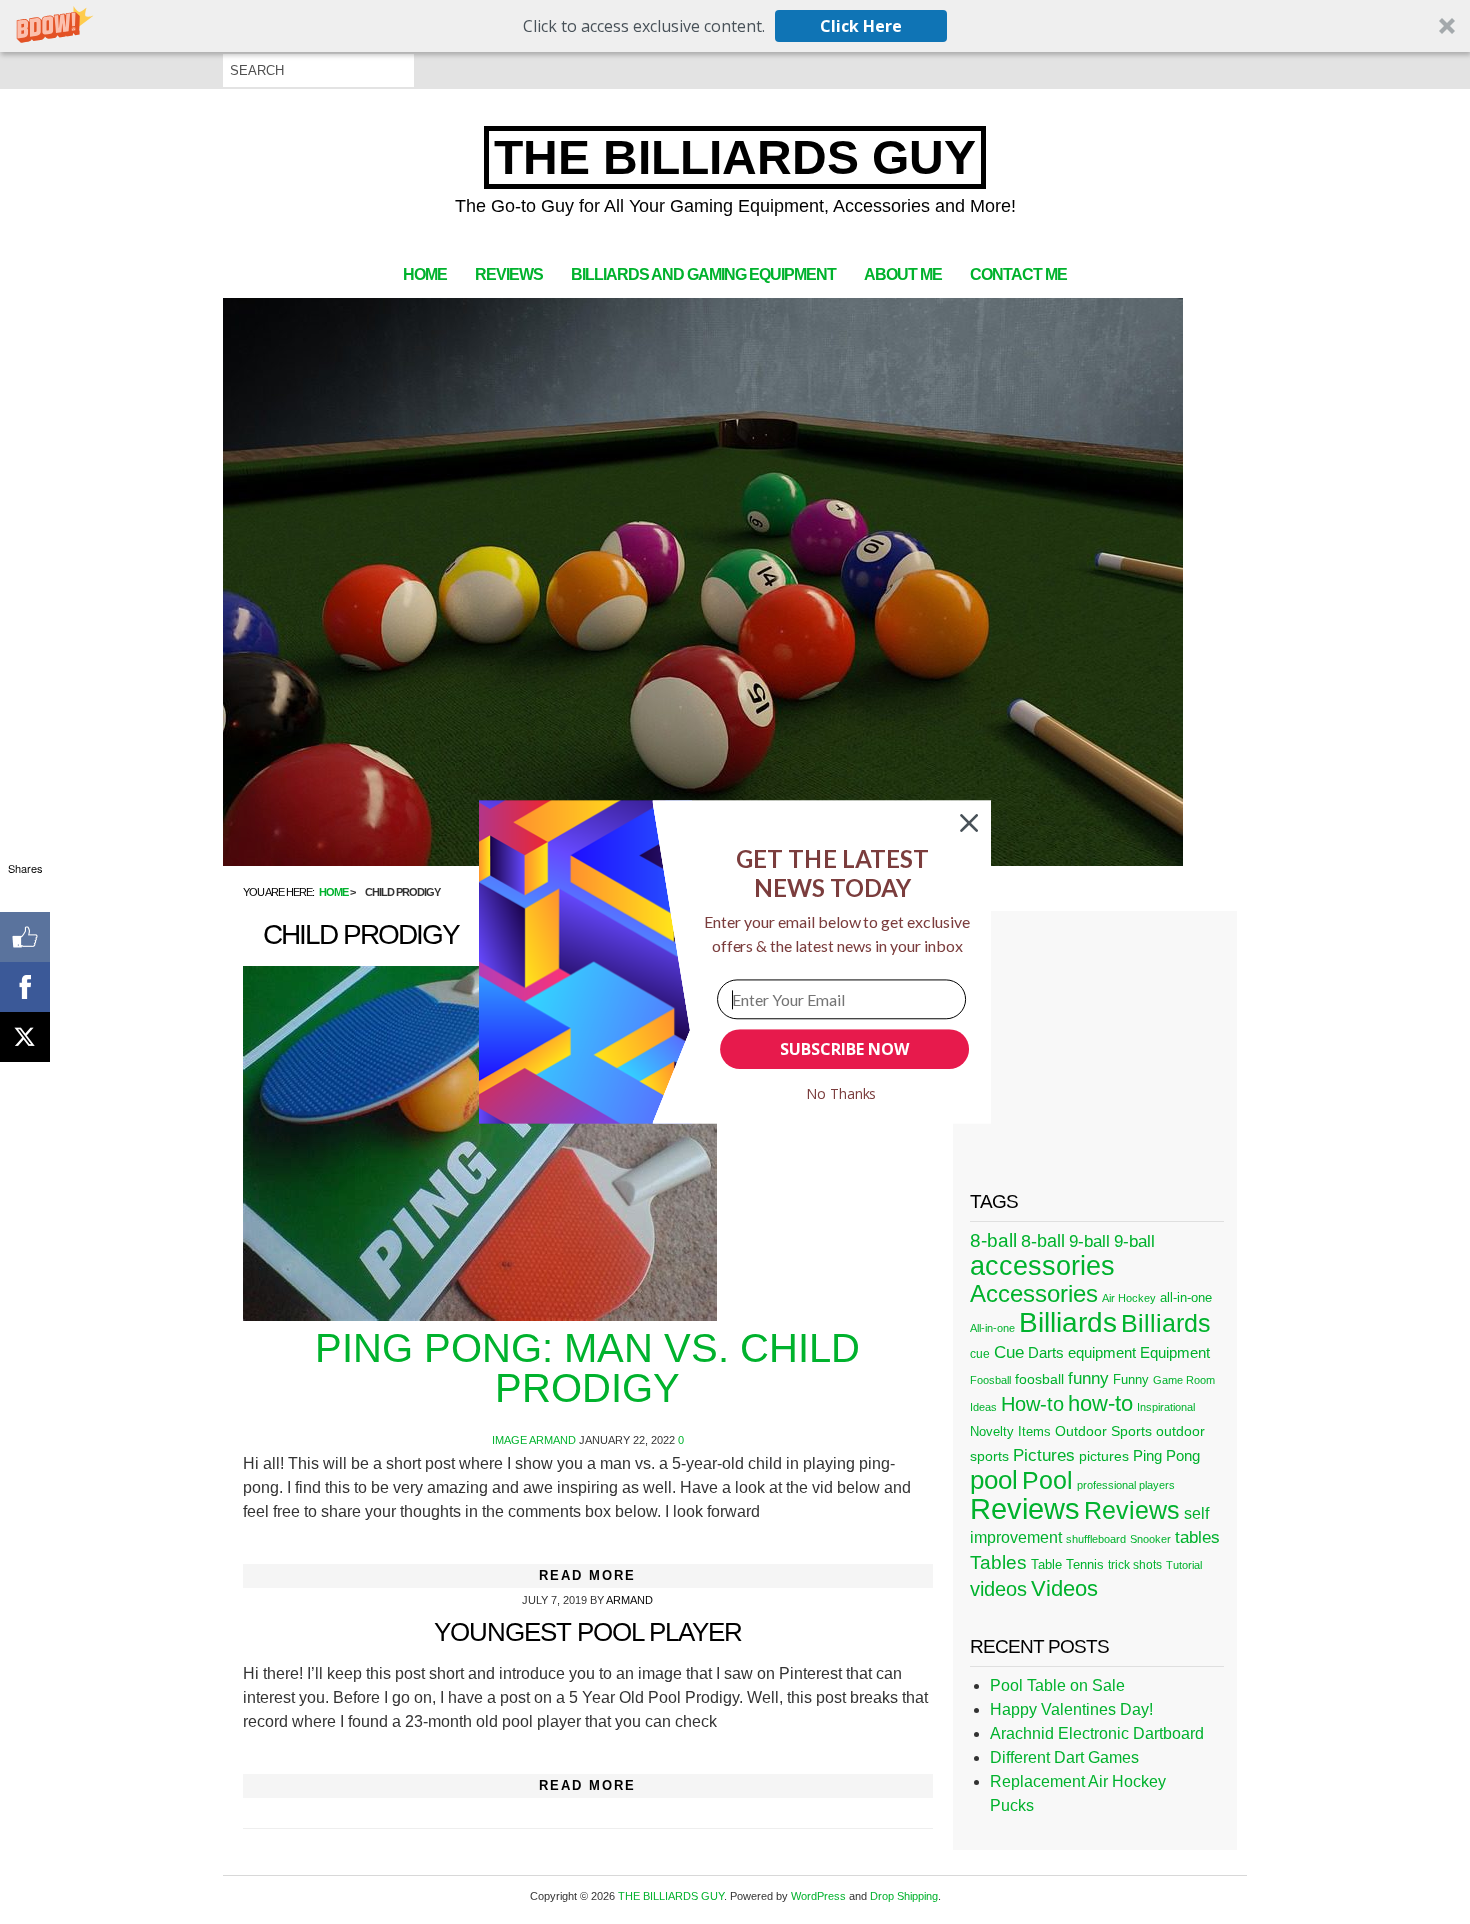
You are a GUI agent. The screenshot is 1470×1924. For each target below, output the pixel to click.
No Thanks (841, 1093)
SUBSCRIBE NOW (844, 1049)
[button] (832, 873)
